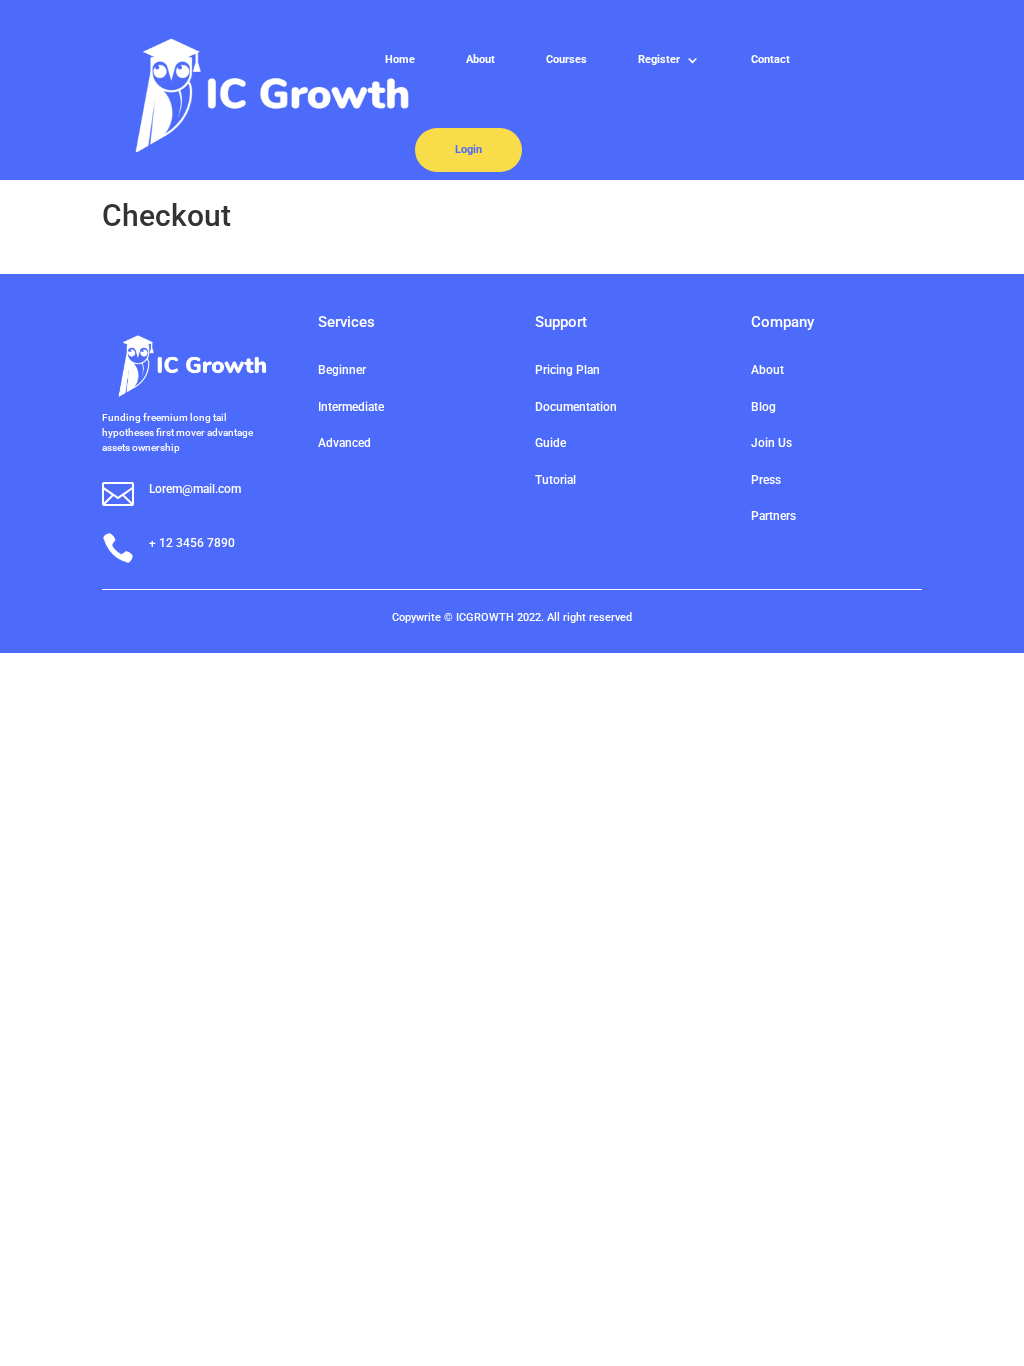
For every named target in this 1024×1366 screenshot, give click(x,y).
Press (766, 480)
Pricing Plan (567, 370)
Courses (566, 59)
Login (468, 149)
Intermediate (351, 407)
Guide (550, 443)
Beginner (342, 370)
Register (659, 59)
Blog (763, 407)
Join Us (771, 443)
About (480, 59)
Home (400, 59)
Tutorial (555, 480)
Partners (773, 516)
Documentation (576, 407)
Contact (770, 59)
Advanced (344, 443)
